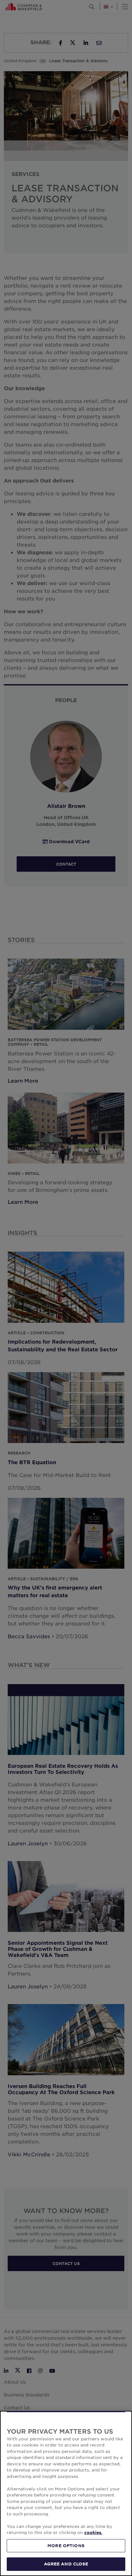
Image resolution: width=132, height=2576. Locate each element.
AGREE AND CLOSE (66, 2564)
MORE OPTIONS (66, 2546)
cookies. (93, 2532)
